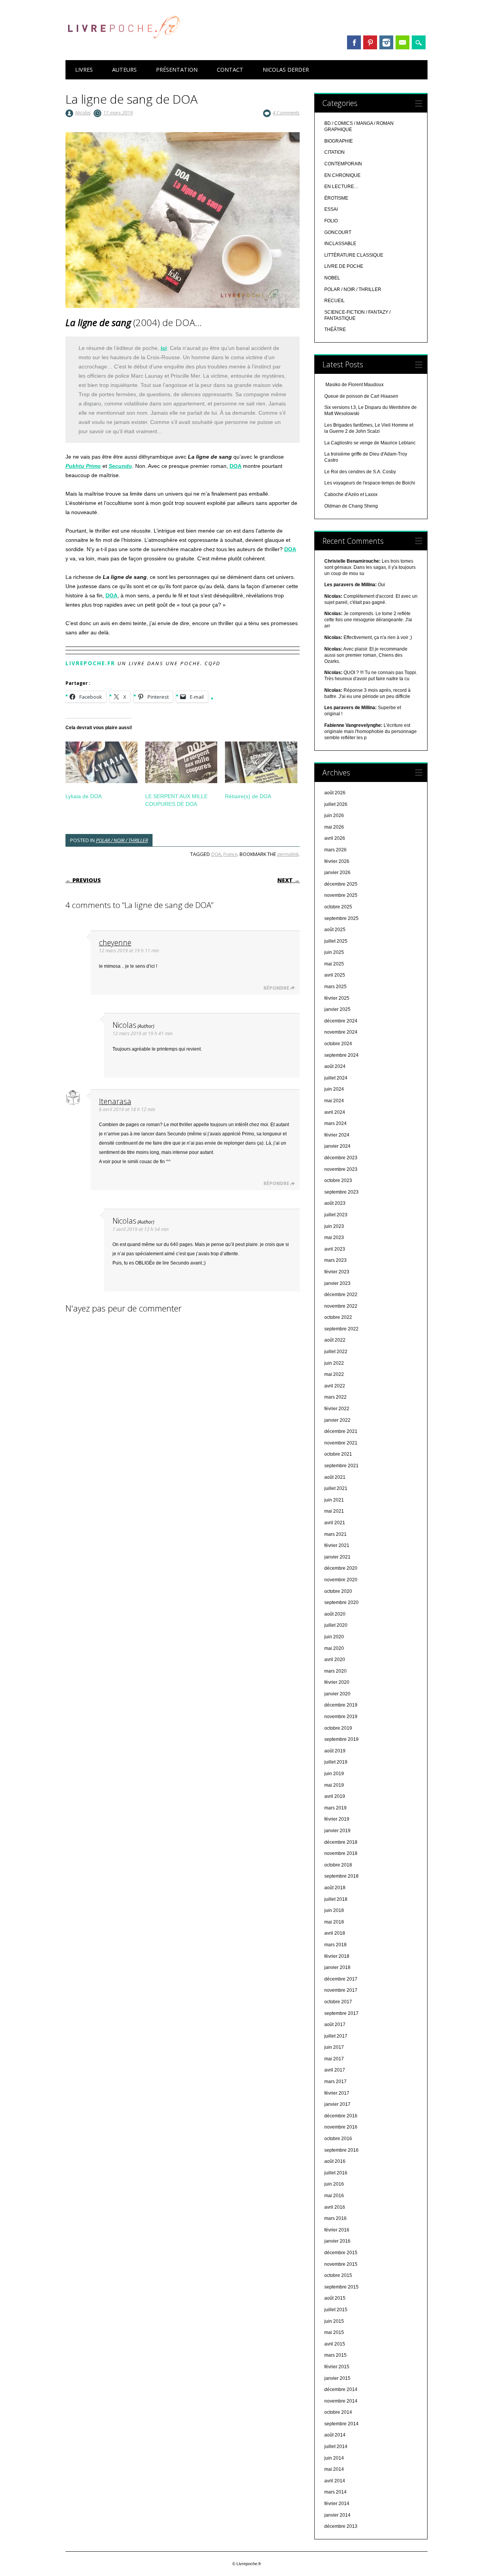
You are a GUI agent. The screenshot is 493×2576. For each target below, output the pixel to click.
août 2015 (335, 2298)
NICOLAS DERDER (286, 70)
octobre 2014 (338, 2412)
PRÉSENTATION (177, 70)
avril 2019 (335, 1796)
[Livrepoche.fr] (123, 46)
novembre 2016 (341, 2127)
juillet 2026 (336, 804)
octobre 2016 (338, 2139)
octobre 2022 (338, 1317)
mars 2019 (335, 1808)
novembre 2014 (341, 2401)
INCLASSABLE (340, 244)
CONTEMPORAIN (343, 164)
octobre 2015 (338, 2275)
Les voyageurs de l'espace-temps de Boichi (370, 483)
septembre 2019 (341, 1739)
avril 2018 (335, 1933)
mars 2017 (335, 2082)
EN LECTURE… (341, 187)
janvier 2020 (337, 1694)
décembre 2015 (341, 2253)
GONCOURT (338, 232)
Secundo (120, 466)
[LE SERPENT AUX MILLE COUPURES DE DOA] (181, 762)
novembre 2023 (341, 1169)
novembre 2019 (341, 1717)
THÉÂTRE (335, 330)
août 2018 (335, 1888)
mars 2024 (335, 1123)
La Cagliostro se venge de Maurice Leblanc (370, 443)
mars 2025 (335, 987)
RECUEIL (335, 301)
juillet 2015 (336, 2310)
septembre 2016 (341, 2150)
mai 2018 (334, 1922)
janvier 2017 (337, 2104)
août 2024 (335, 1066)
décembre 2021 (341, 1431)
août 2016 (335, 2161)
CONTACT (230, 70)
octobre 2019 (338, 1728)
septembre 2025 (341, 918)
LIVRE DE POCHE (344, 266)
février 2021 (337, 1545)
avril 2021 (335, 1523)
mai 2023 (334, 1238)
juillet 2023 (336, 1215)
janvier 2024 (337, 1146)
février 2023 (337, 1272)
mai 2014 (334, 2469)
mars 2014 (335, 2492)
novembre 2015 (341, 2264)
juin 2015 (334, 2321)
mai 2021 (334, 1511)
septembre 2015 (341, 2287)
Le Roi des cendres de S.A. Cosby (360, 472)
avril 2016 (335, 2207)
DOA (236, 466)
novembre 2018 (341, 1853)
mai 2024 (334, 1101)
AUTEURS (124, 70)
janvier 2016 (337, 2241)
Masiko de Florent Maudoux (354, 385)
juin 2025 (334, 952)
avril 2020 (335, 1660)
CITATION (335, 152)
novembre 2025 (341, 895)
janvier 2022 (337, 1420)
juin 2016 (334, 2184)
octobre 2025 (338, 907)
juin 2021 (334, 1500)
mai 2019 (334, 1785)
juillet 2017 (336, 2036)
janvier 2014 (337, 2515)
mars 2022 (335, 1397)
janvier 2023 (337, 1283)
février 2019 (337, 1819)
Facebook (354, 42)
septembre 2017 (341, 2013)
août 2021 (335, 1477)
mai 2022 (334, 1374)
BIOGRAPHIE (339, 141)
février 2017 (337, 2093)
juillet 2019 (336, 1762)
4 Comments (286, 113)
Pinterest (370, 42)
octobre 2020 (338, 1591)
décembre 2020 (341, 1568)
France (230, 854)
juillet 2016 (336, 2173)
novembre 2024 (341, 1032)
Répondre (276, 988)
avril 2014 (335, 2481)
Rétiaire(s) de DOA (248, 796)
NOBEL (332, 278)
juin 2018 (334, 1910)
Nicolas (83, 113)
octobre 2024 (338, 1044)
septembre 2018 (341, 1876)
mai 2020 (334, 1648)
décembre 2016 (341, 2116)
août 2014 (335, 2435)
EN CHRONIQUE (342, 175)
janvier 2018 (337, 1967)
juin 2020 (334, 1637)
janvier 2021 (337, 1557)
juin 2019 (334, 1774)
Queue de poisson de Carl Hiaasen (361, 396)
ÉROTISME (336, 198)
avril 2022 (335, 1386)
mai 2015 (334, 2332)
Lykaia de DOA (84, 796)
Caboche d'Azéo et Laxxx (351, 494)
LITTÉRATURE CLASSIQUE (354, 255)
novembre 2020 (341, 1580)
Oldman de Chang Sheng (351, 506)
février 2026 (337, 861)
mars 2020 (335, 1671)
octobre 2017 (338, 2002)
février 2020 (337, 1682)
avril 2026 (335, 838)
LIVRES (84, 70)
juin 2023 (334, 1226)
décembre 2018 (341, 1842)
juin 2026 (334, 816)
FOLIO (331, 221)
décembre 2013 (341, 2526)
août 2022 (335, 1340)
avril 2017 (335, 2070)
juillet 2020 (336, 1625)
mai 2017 (334, 2059)
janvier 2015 (337, 2378)
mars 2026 (335, 850)
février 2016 (337, 2230)
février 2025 (337, 998)
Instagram (386, 42)
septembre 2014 (341, 2424)
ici (164, 348)
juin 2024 (334, 1089)
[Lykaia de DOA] (101, 762)
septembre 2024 (341, 1055)
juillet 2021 (336, 1488)
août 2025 (335, 930)
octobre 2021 (338, 1454)
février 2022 (337, 1409)
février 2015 (337, 2367)
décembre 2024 (341, 1021)
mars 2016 (335, 2218)
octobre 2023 (338, 1180)
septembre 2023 (341, 1192)
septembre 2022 (341, 1329)
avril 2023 (335, 1249)
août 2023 (335, 1203)
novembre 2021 (341, 1443)
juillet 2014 (336, 2447)
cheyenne (115, 942)
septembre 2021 (341, 1466)
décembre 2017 (341, 1979)
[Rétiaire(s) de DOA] (261, 762)
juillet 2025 (336, 941)
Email (402, 42)
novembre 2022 (341, 1306)
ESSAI (331, 209)
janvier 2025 (337, 1009)
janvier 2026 (337, 873)
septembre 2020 (341, 1602)
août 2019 (335, 1751)
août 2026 (335, 793)
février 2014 (337, 2504)
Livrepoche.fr (90, 663)
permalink (288, 854)
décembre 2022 (341, 1295)
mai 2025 (334, 964)
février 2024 (337, 1135)
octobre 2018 (338, 1865)
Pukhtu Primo (83, 466)
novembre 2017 (341, 1990)
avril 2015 (335, 2344)
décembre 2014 (341, 2389)
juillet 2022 (336, 1352)
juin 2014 (334, 2458)
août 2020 (335, 1614)
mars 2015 (335, 2355)
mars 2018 (335, 1945)
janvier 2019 (337, 1831)
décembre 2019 (341, 1705)
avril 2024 (335, 1112)
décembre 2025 (341, 884)
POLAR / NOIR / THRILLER (122, 840)
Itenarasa (115, 1101)
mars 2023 (335, 1260)
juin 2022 (334, 1363)
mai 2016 (334, 2196)
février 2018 (337, 1956)
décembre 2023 (341, 1158)
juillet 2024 (336, 1078)
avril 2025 (335, 975)
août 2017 (335, 2024)
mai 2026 (334, 827)
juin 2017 (334, 2047)
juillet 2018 (336, 1899)
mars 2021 (335, 1534)
